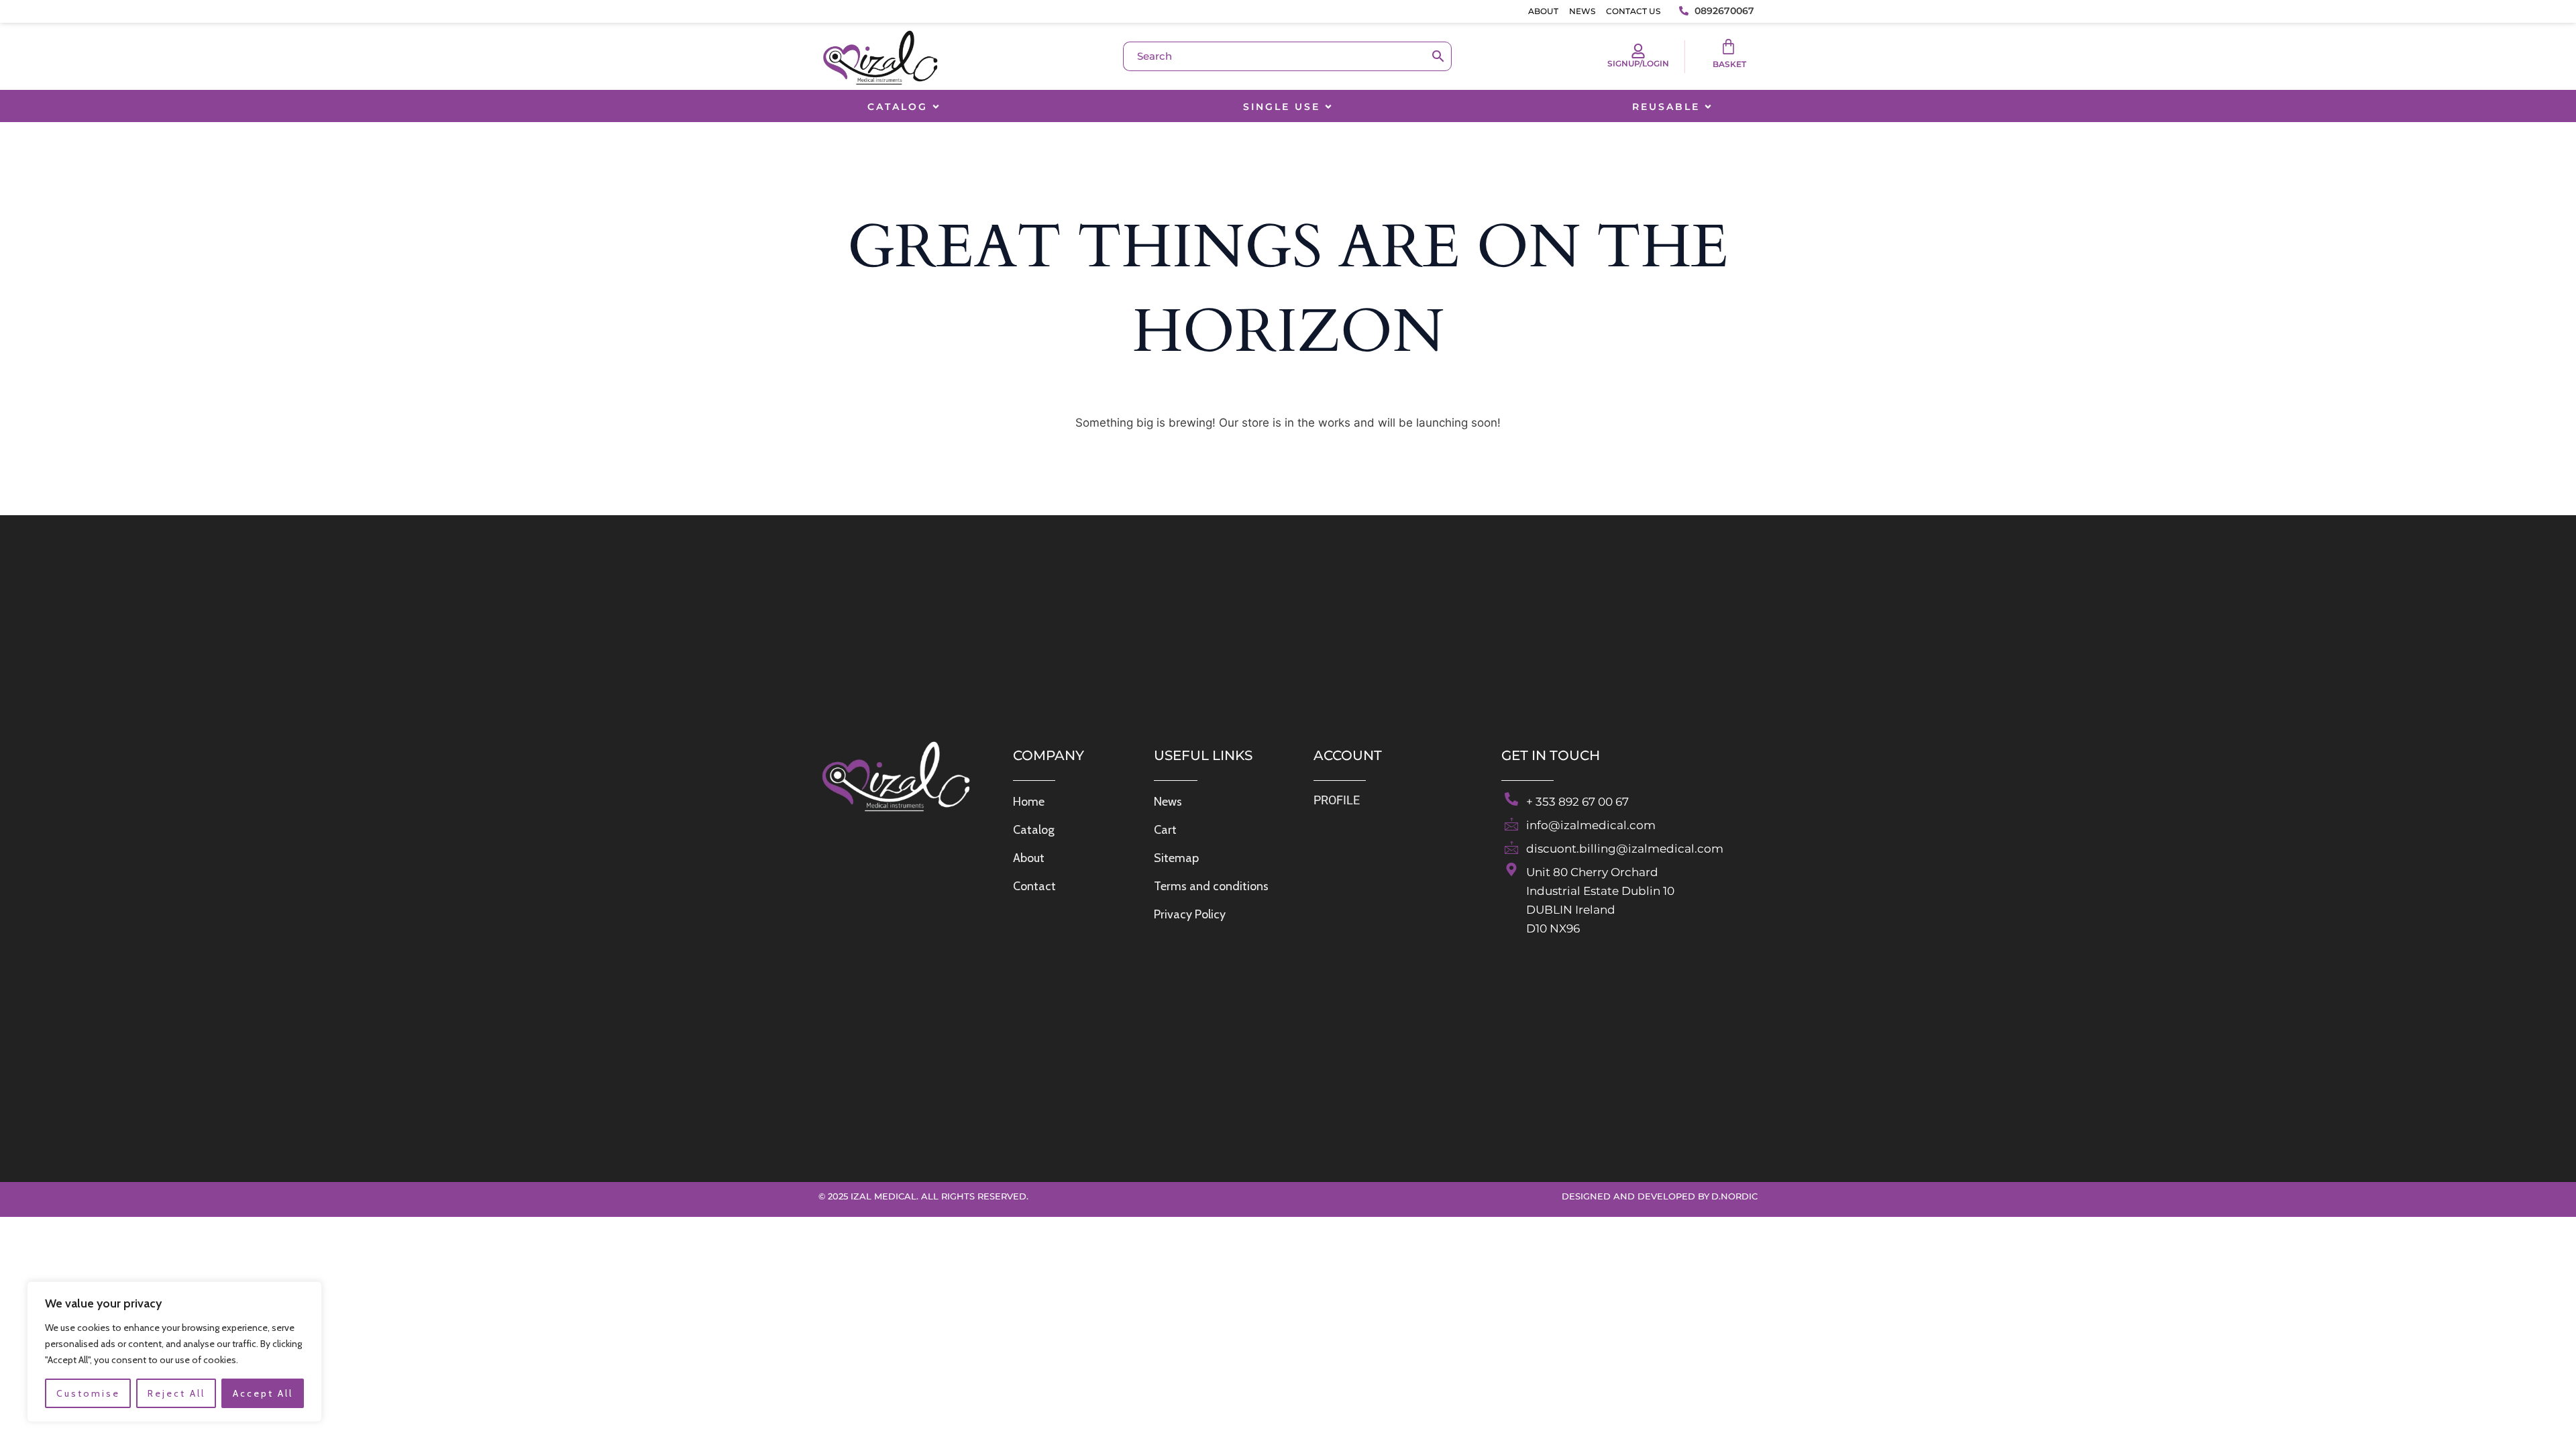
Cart (1165, 830)
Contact (1034, 886)
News (1582, 11)
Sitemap (1176, 858)
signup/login (1638, 63)
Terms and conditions (1211, 886)
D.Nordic (1734, 1196)
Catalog (1034, 830)
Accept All (263, 1393)
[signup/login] (1638, 51)
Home (1029, 802)
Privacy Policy (1190, 914)
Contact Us (1633, 11)
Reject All (176, 1393)
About (1543, 11)
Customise (88, 1393)
